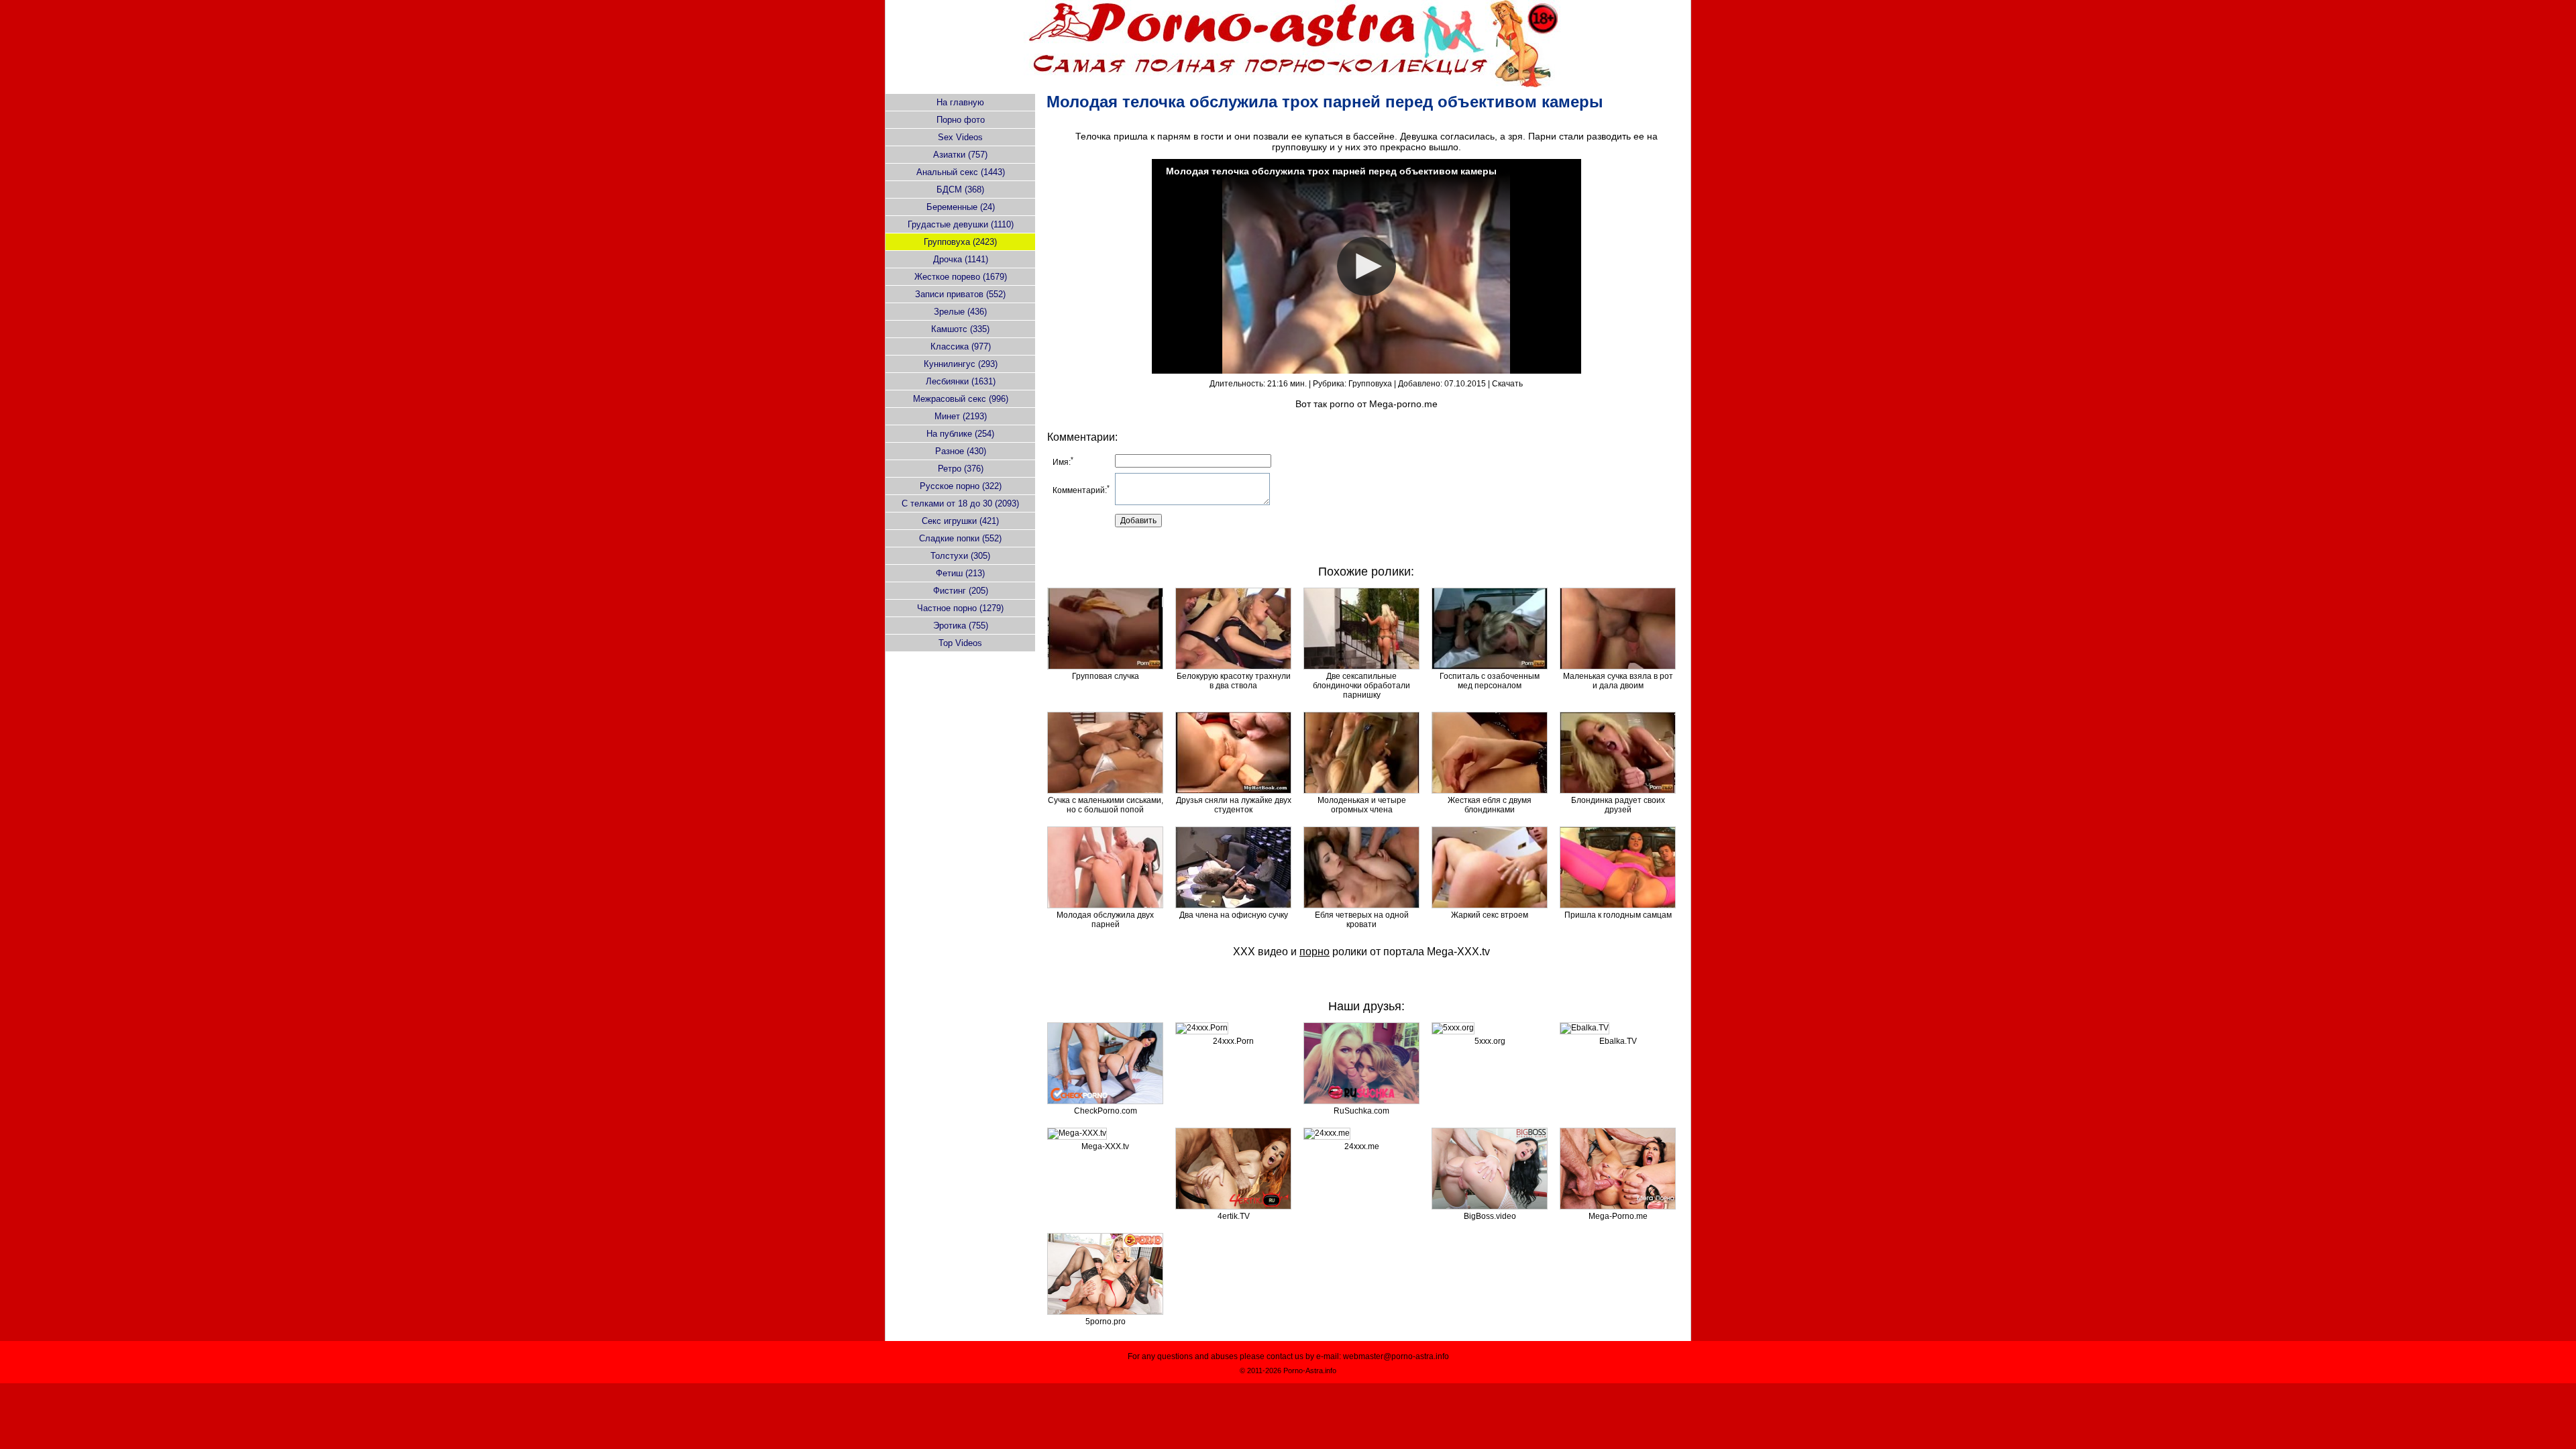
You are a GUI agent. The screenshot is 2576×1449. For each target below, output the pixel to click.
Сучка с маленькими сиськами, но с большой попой (1106, 805)
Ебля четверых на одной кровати (1362, 920)
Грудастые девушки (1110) (961, 224)
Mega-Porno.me (1618, 1216)
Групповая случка (1106, 676)
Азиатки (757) (960, 155)
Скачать (1507, 384)
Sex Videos (960, 137)
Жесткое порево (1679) (961, 277)
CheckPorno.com (1106, 1111)
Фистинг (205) (961, 591)
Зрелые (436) (960, 312)
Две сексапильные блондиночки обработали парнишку (1361, 686)
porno (1342, 404)
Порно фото (961, 120)
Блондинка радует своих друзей (1618, 805)
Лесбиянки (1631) (961, 381)
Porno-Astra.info (1310, 1371)
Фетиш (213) (960, 573)
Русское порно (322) (961, 486)
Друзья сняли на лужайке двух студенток (1234, 805)
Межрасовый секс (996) (961, 399)
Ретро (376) (961, 469)
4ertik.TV (1234, 1216)
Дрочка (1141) (961, 259)
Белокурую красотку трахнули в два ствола (1234, 681)
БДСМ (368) (960, 190)
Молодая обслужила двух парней (1105, 920)
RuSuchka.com (1361, 1111)
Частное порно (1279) (960, 608)
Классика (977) (961, 346)
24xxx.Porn (1233, 1041)
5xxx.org (1490, 1041)
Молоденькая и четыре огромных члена (1362, 805)
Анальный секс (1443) (961, 172)
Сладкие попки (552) (960, 538)
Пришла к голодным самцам (1618, 915)
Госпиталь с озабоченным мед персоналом (1490, 681)
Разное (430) (961, 451)
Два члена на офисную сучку (1234, 915)
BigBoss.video (1490, 1216)
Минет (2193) (961, 416)
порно (1314, 952)
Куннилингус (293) (961, 364)
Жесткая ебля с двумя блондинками (1490, 805)
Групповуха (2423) (960, 242)
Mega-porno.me (1403, 404)
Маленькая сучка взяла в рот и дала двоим (1618, 681)
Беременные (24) (961, 207)
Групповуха (1370, 384)
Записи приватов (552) (960, 294)
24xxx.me (1362, 1146)
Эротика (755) (961, 626)
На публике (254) (960, 434)
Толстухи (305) (960, 556)
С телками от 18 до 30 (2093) (960, 503)
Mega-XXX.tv (1458, 952)
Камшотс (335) (960, 329)
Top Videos (960, 643)
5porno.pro (1106, 1322)
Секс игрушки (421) (960, 521)
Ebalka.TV (1618, 1041)
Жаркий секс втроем (1490, 915)
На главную (960, 102)
